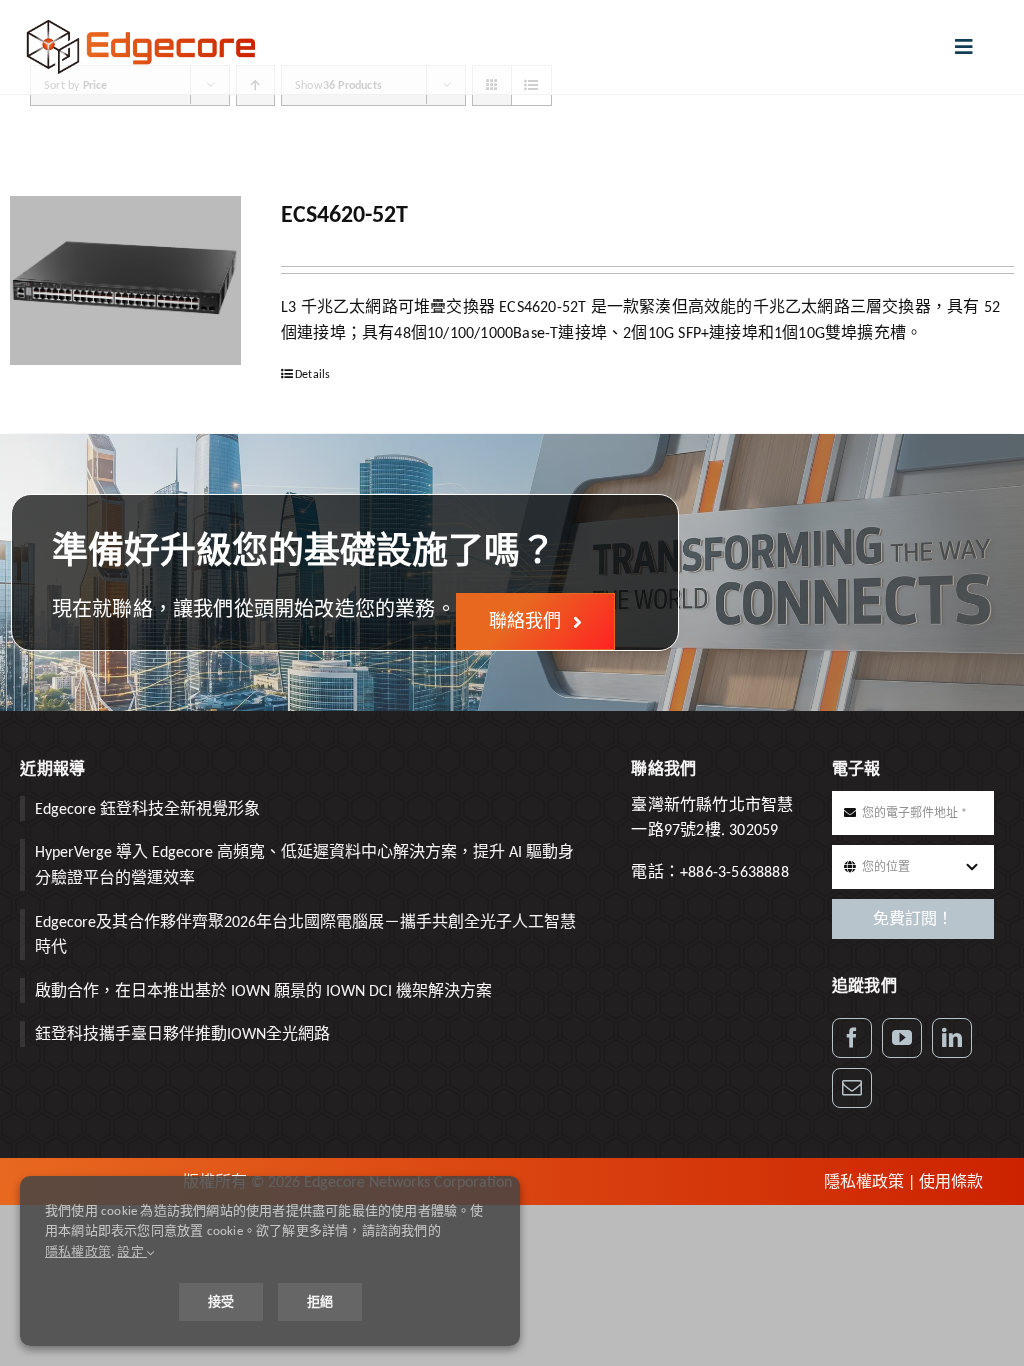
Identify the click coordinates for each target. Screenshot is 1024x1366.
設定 (132, 1251)
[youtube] (902, 1038)
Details (312, 374)
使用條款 (951, 1181)
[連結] (952, 1038)
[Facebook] (852, 1038)
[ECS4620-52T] (125, 280)
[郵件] (852, 1088)
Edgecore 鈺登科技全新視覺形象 (147, 808)
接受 (221, 1301)
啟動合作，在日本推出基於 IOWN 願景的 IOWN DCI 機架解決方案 (263, 990)
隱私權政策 (864, 1181)
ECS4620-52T (344, 213)
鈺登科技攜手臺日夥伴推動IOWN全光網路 (182, 1033)
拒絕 (320, 1301)
